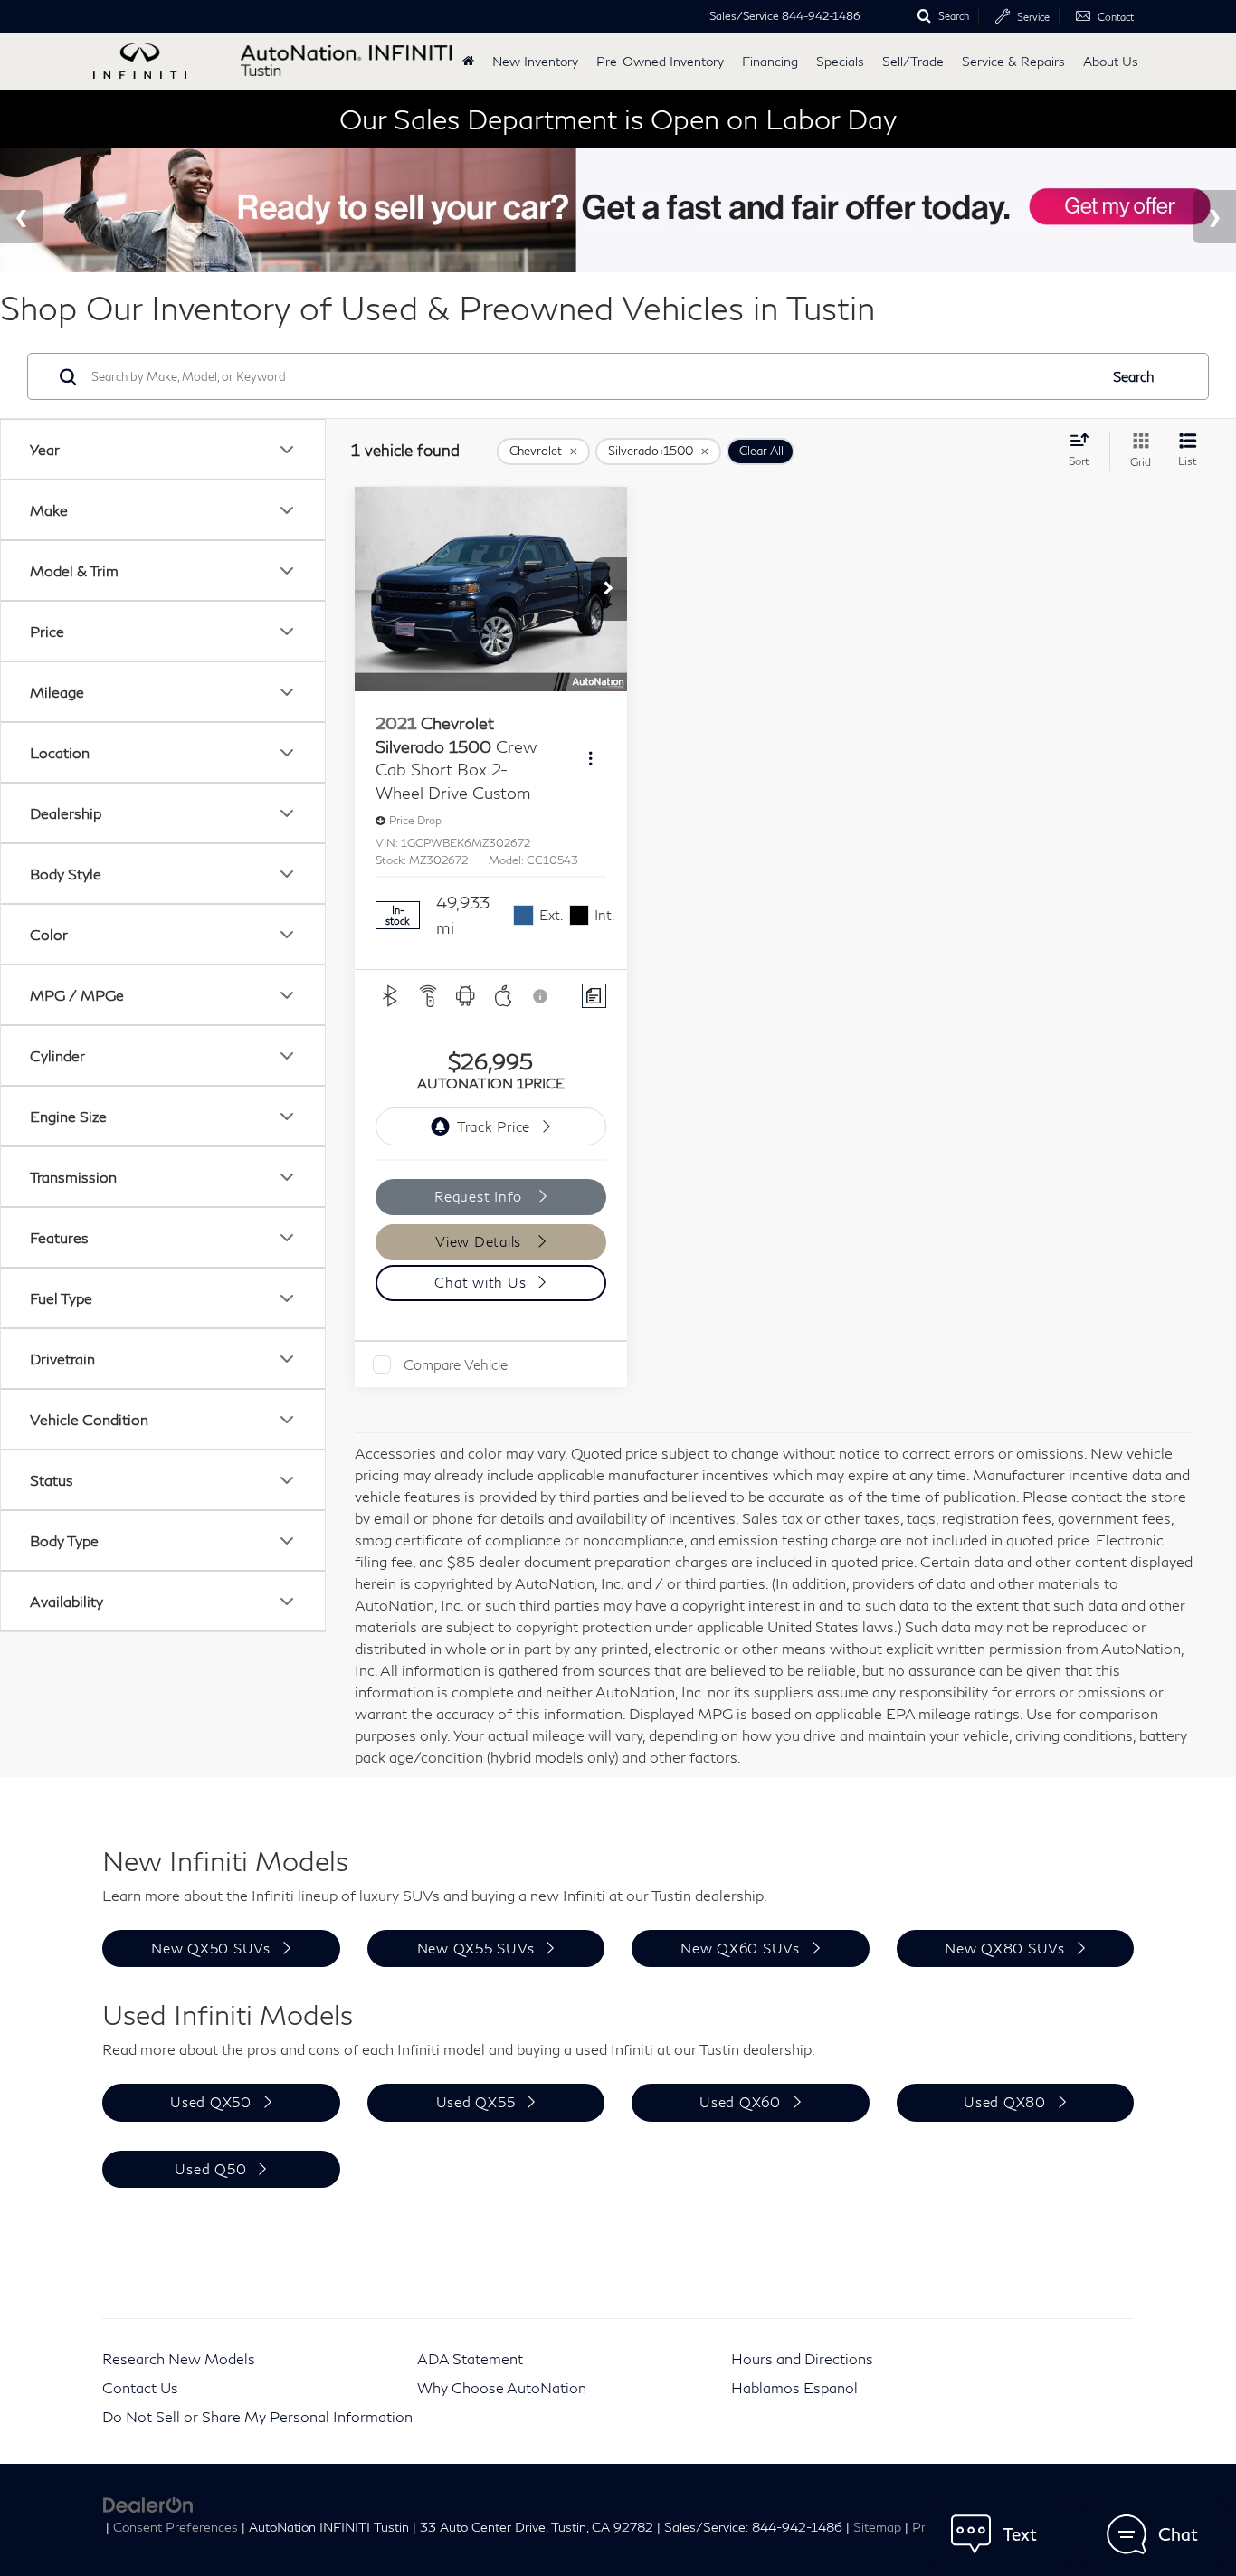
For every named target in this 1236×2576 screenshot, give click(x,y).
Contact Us (140, 2387)
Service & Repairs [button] (1013, 61)
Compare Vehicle (456, 1364)
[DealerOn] (148, 2503)
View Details (480, 1241)
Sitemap (877, 2527)
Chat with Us (480, 1282)
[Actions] (590, 759)
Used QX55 (476, 2102)
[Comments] (594, 996)
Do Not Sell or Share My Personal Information (257, 2416)
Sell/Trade (913, 61)
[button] (609, 589)
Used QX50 (211, 2102)
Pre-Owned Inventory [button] (660, 61)
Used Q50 (210, 2169)
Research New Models (179, 2358)
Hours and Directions (802, 2358)
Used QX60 (740, 2102)
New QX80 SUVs (1005, 1948)
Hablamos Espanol (794, 2387)
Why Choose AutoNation (502, 2387)
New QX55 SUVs (476, 1948)
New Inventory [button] (535, 61)
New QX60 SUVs (740, 1948)
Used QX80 (1005, 2102)
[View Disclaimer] (541, 996)
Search (1134, 376)
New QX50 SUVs (211, 1948)
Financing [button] (770, 61)
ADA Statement (470, 2358)
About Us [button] (1111, 61)
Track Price (494, 1126)
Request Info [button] (480, 1196)
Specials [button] (840, 61)
